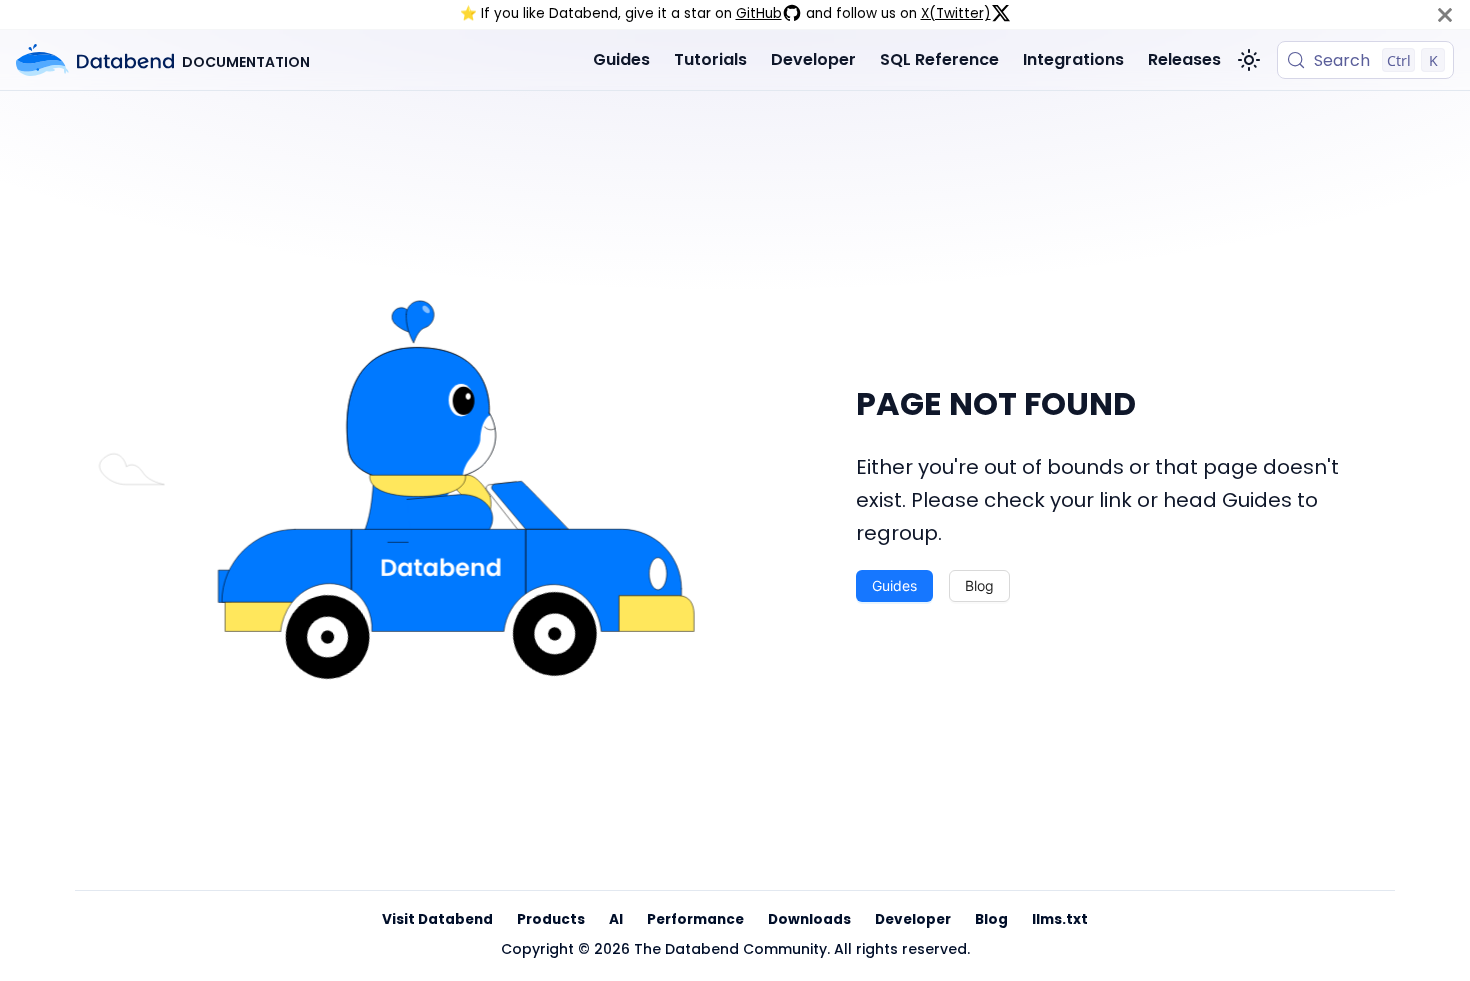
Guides (621, 59)
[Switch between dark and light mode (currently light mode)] (1249, 60)
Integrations (1073, 59)
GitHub (759, 13)
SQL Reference (939, 59)
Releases (1184, 59)
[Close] (1445, 14)
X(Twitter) (956, 13)
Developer (813, 59)
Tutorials (710, 59)
